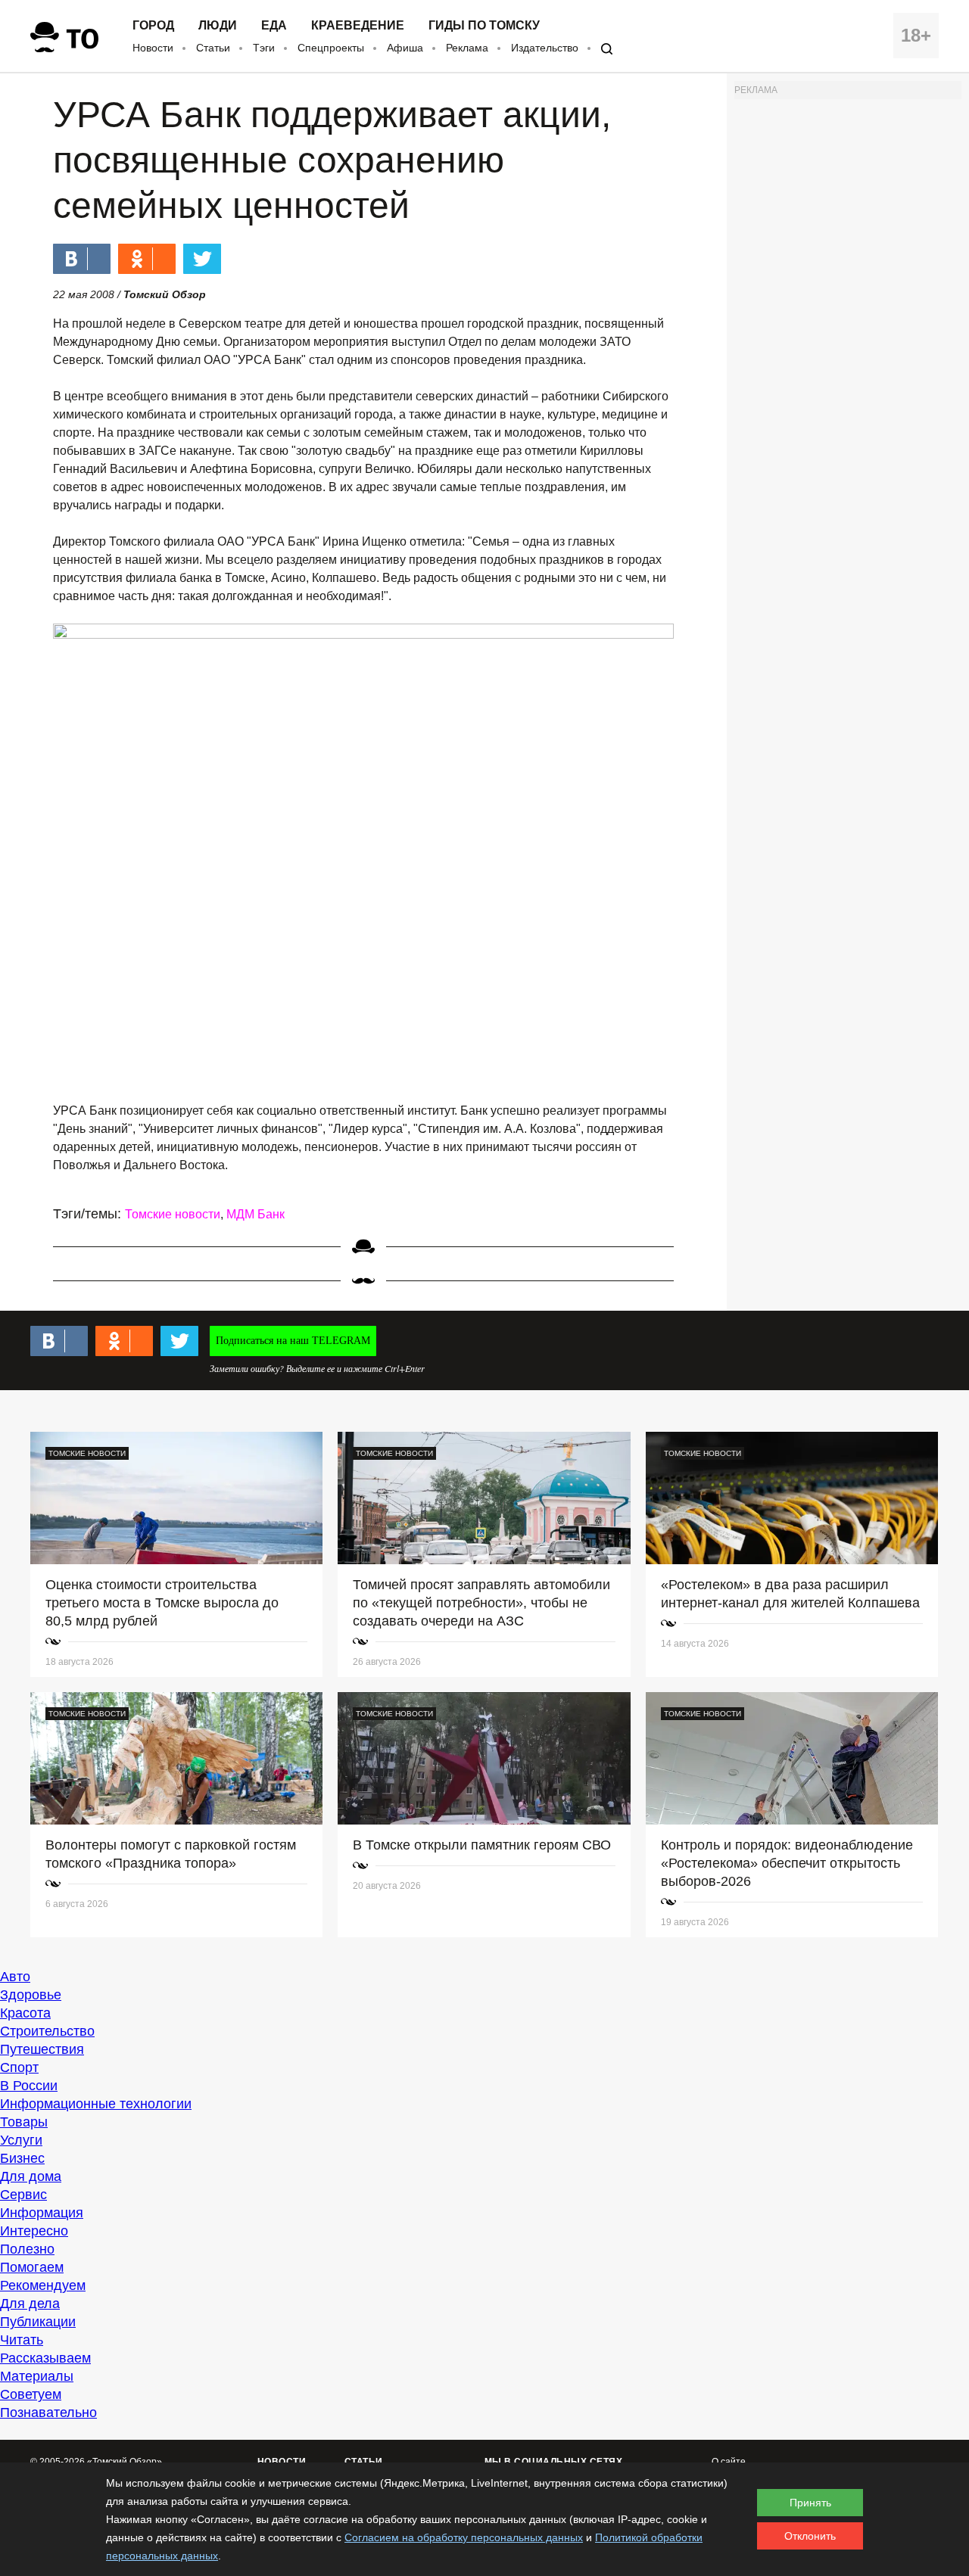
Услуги (21, 2140)
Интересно (34, 2231)
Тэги (264, 48)
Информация (42, 2213)
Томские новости (173, 1214)
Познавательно (48, 2413)
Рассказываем (45, 2358)
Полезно (27, 2249)
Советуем (31, 2394)
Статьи (213, 48)
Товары (24, 2122)
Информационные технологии (96, 2104)
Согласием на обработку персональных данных (464, 2537)
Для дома (31, 2176)
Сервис (23, 2195)
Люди (218, 26)
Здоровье (31, 1995)
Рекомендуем (43, 2285)
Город (153, 26)
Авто (15, 1977)
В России (29, 2086)
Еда (274, 26)
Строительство (47, 2031)
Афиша (405, 48)
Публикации (38, 2322)
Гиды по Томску (484, 26)
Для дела (30, 2304)
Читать (22, 2340)
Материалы (37, 2376)
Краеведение (358, 26)
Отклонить (810, 2536)
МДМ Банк (255, 1214)
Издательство (545, 48)
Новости (153, 48)
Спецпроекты (331, 48)
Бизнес (22, 2158)
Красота (25, 2013)
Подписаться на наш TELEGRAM (293, 1341)
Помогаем (32, 2267)
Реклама (467, 48)
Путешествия (42, 2049)
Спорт (19, 2067)
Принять (810, 2503)
